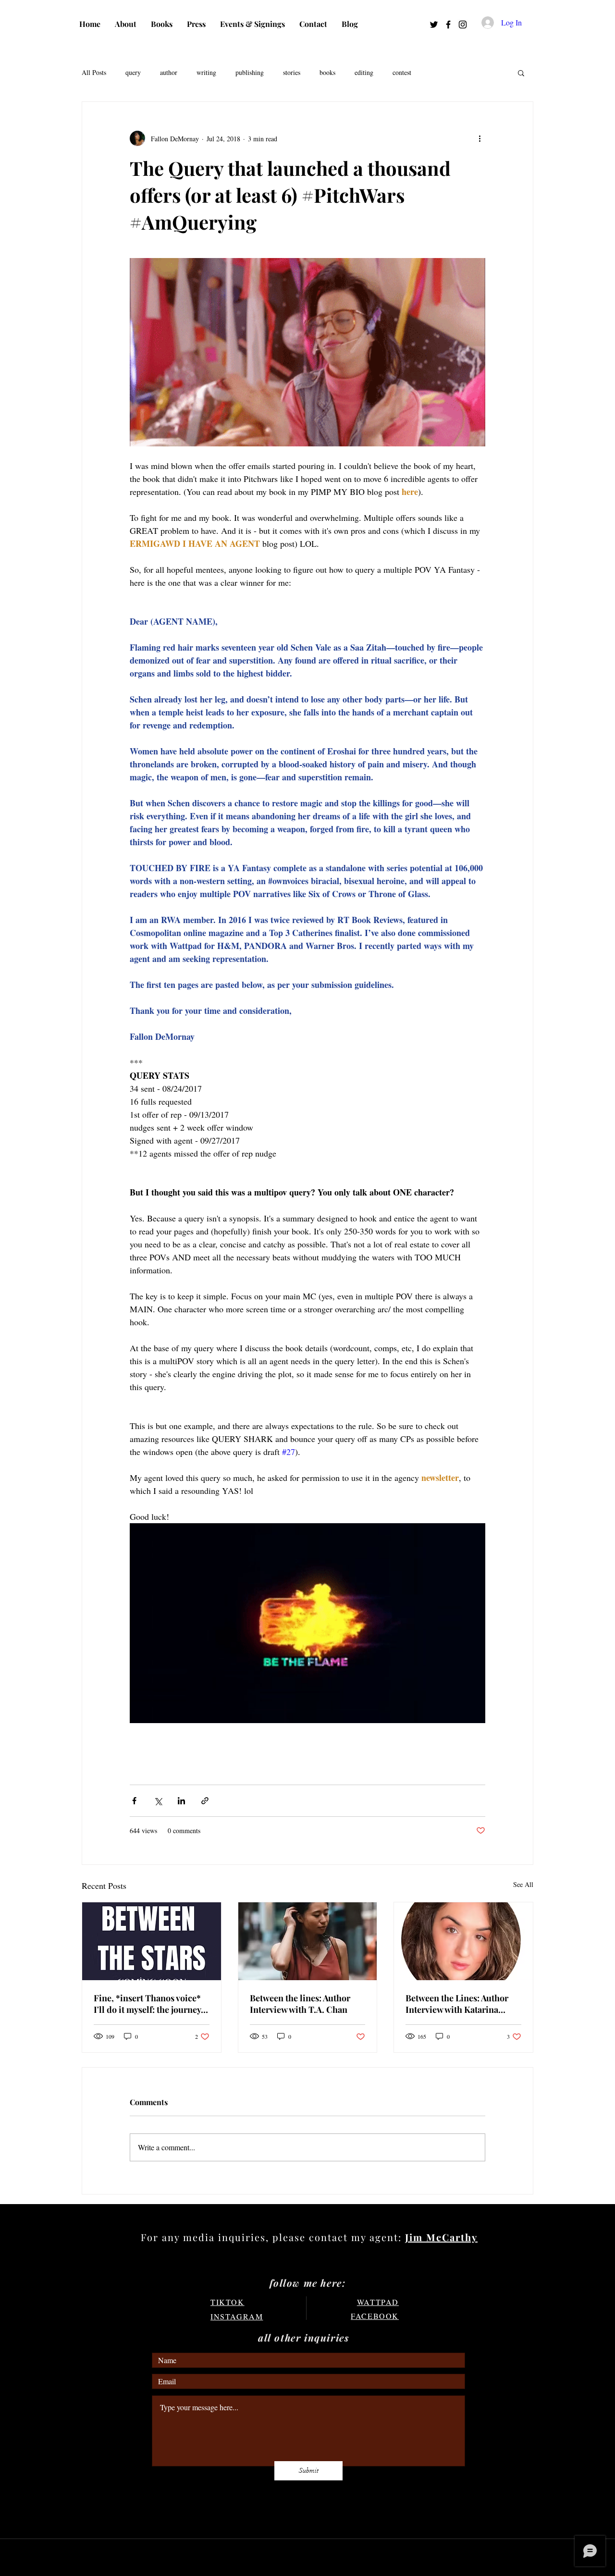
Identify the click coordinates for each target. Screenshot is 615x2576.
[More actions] (480, 138)
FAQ (159, 2508)
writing (206, 72)
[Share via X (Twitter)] (158, 1801)
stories (292, 72)
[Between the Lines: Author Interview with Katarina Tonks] (463, 1941)
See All (523, 1884)
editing (364, 72)
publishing (250, 72)
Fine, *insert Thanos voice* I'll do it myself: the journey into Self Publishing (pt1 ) (147, 2004)
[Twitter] (434, 25)
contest (402, 72)
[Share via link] (205, 1801)
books (327, 72)
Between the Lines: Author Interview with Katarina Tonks (457, 2004)
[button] (521, 73)
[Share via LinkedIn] (181, 1801)
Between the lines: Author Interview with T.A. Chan (300, 2004)
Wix (391, 2558)
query (133, 72)
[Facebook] (448, 25)
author (169, 72)
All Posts (94, 72)
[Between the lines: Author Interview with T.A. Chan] (308, 1941)
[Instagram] (463, 25)
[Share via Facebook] (134, 1801)
